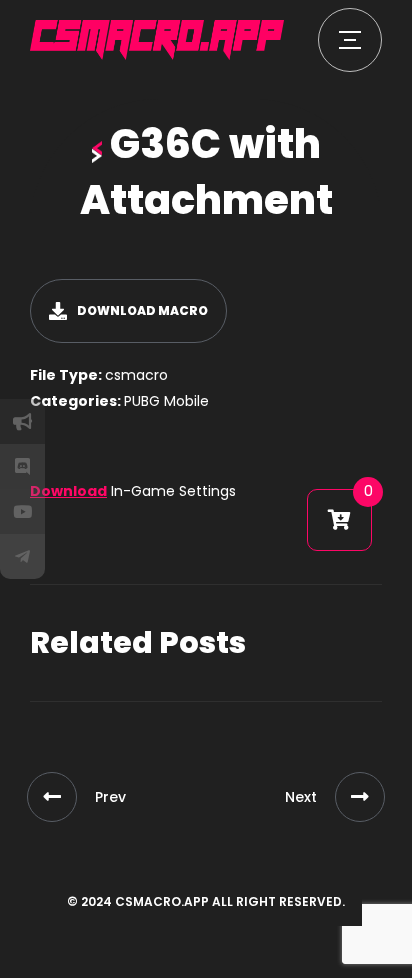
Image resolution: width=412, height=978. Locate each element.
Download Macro (142, 310)
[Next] (360, 797)
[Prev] (52, 797)
